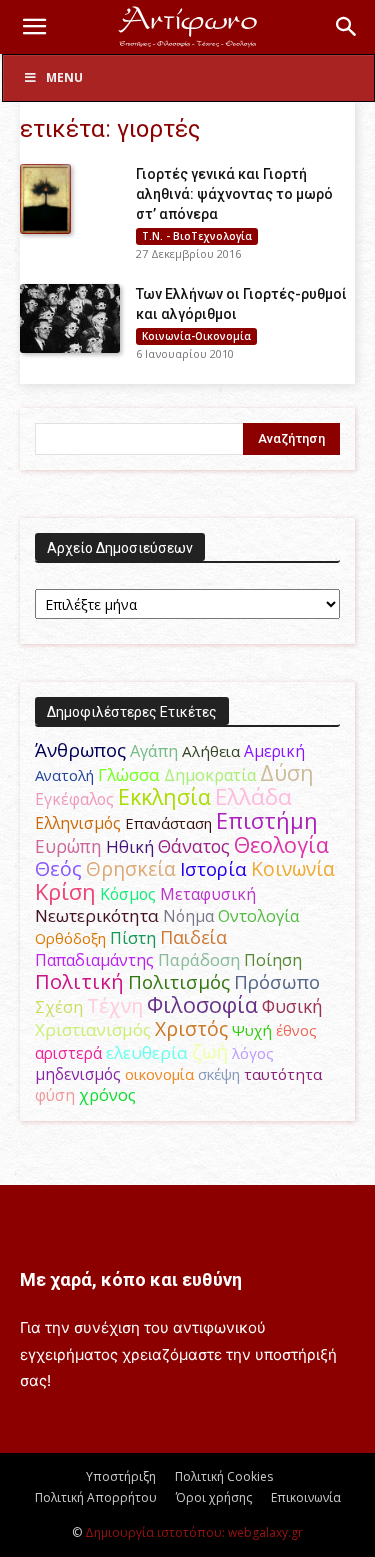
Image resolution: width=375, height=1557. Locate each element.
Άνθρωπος (80, 750)
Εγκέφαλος (74, 799)
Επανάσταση (168, 823)
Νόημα (188, 916)
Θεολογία (281, 844)
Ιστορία (213, 868)
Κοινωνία (293, 868)
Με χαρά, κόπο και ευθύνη (131, 1279)
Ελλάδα (253, 796)
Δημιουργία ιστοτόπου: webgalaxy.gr (194, 1532)
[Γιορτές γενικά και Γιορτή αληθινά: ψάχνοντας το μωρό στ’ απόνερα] (45, 199)
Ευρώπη (68, 846)
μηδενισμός (78, 1074)
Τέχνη (115, 1005)
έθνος (296, 1030)
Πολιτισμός (179, 982)
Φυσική (292, 1006)
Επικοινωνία (306, 1497)
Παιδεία (193, 937)
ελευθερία (147, 1052)
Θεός (58, 868)
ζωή (210, 1051)
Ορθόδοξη (70, 938)
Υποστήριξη (121, 1476)
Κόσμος (128, 894)
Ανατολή (64, 775)
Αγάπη (154, 751)
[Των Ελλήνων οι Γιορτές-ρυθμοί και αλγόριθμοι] (70, 318)
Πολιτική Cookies (224, 1476)
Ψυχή (252, 1030)
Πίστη (133, 938)
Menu (64, 77)
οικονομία (159, 1074)
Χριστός (191, 1028)
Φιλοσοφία (202, 1004)
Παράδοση (199, 959)
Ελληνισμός (78, 823)
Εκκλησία (164, 796)
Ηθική (130, 846)
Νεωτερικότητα (97, 915)
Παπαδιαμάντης (94, 960)
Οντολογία (259, 916)
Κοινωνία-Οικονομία (196, 336)
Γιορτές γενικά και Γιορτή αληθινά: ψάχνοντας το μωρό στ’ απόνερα (234, 194)
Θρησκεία (131, 868)
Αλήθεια (211, 751)
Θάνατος (194, 846)
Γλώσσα (129, 774)
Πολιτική (79, 981)
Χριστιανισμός (93, 1029)
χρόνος (107, 1095)
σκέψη (219, 1074)
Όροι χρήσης (214, 1497)
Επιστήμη (267, 820)
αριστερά (68, 1053)
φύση (55, 1095)
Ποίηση (273, 960)
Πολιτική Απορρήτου (96, 1497)
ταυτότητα (283, 1074)
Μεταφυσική (208, 894)
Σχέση (59, 1007)
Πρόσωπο (277, 982)
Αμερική (274, 751)
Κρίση (65, 891)
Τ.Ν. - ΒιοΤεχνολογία (197, 236)
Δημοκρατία (210, 775)
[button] (34, 27)
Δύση (287, 772)
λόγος (253, 1053)
